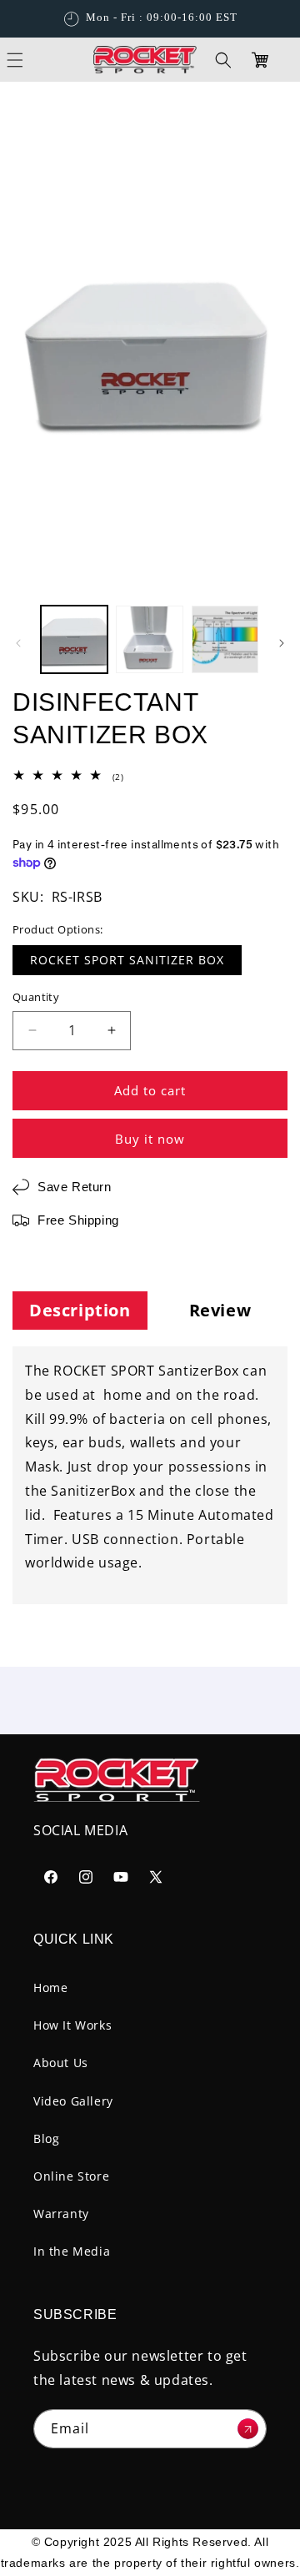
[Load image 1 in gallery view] (74, 639)
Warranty (61, 2214)
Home (50, 1987)
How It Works (72, 2025)
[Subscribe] (247, 2429)
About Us (61, 2063)
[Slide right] (282, 643)
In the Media (72, 2251)
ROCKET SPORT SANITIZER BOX (127, 960)
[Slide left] (18, 643)
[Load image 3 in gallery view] (225, 639)
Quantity (36, 997)
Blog (46, 2138)
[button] (223, 60)
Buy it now (150, 1139)
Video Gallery (73, 2101)
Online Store (71, 2176)
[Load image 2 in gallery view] (149, 639)
